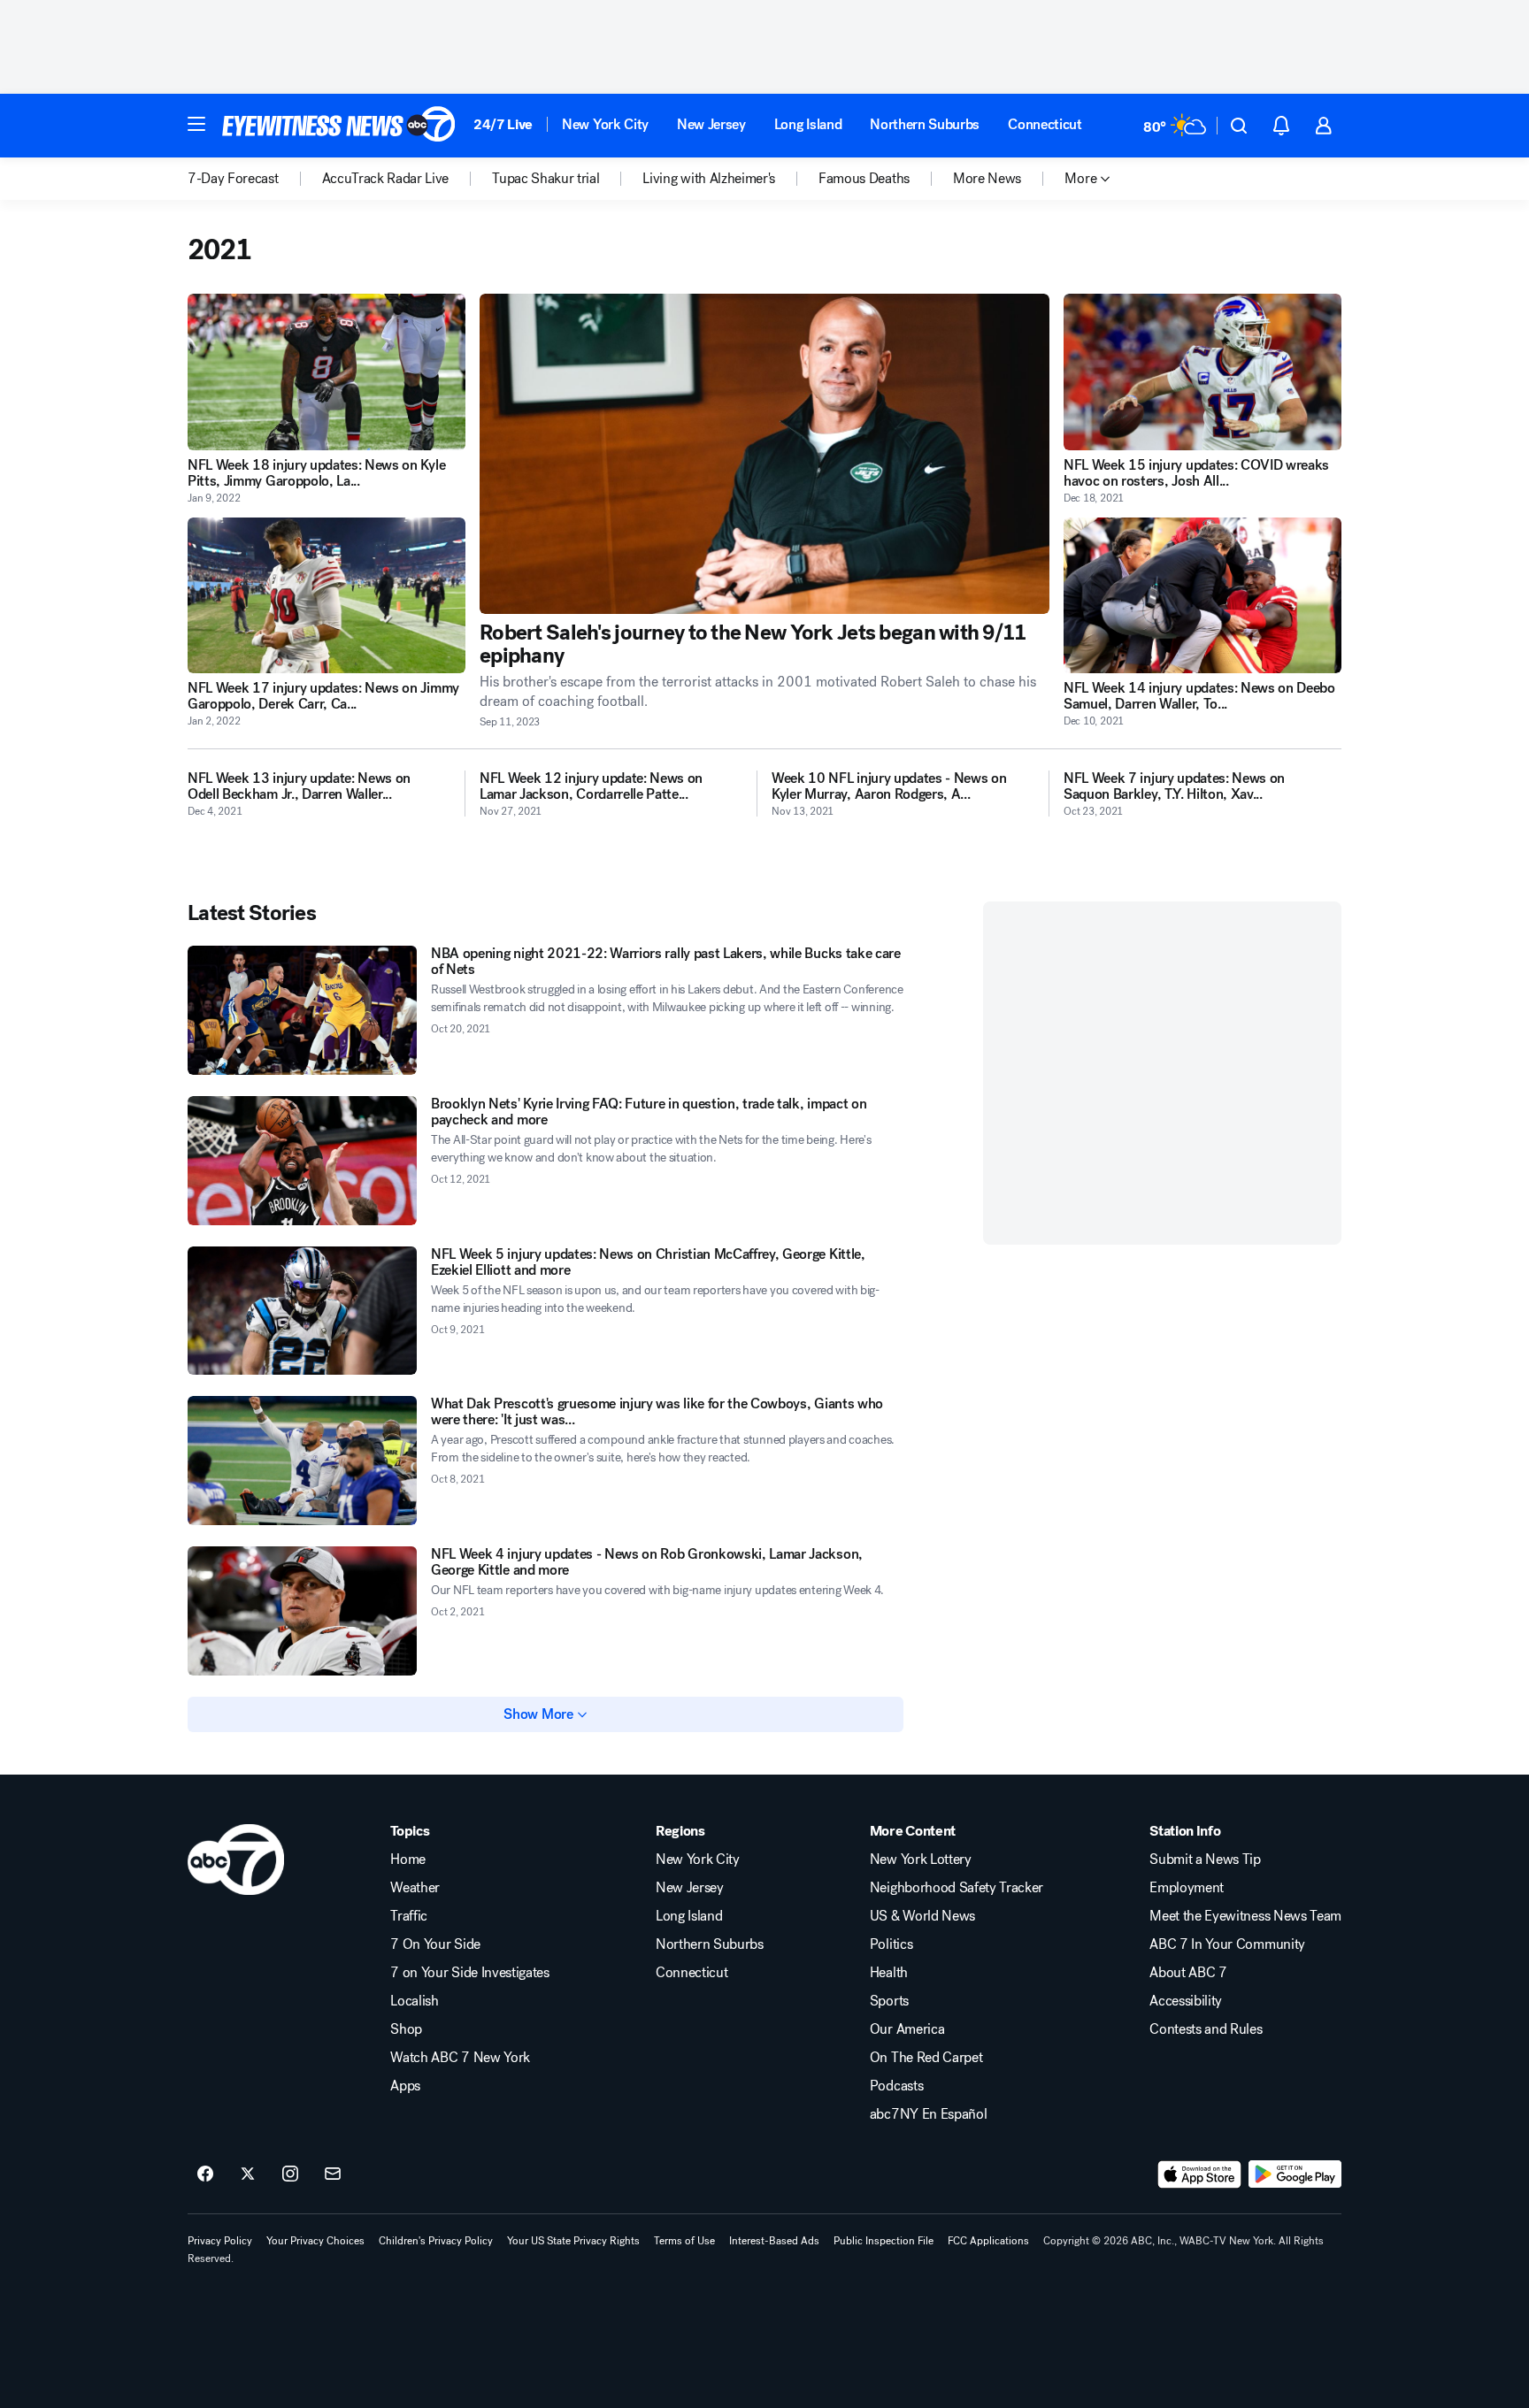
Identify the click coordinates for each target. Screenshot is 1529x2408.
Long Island (808, 124)
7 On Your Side (435, 1944)
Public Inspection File (884, 2241)
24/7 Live (503, 124)
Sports (889, 2001)
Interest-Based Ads (774, 2241)
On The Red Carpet (926, 2058)
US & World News (922, 1916)
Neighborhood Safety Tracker (957, 1888)
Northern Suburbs (925, 124)
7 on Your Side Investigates (469, 1973)
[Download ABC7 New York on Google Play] (1295, 2174)
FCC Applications (988, 2241)
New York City (605, 124)
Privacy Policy (220, 2241)
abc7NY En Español (929, 2114)
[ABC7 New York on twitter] (248, 2174)
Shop (406, 2029)
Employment (1187, 1888)
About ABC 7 (1188, 1973)
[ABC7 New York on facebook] (205, 2174)
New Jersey (711, 124)
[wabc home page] (236, 1860)
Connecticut (1045, 124)
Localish (414, 2001)
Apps (405, 2086)
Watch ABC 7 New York (460, 2058)
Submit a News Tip (1205, 1860)
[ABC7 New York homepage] (339, 126)
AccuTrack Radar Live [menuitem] (386, 179)
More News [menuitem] (987, 179)
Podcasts (896, 2086)
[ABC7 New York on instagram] (290, 2174)
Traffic (409, 1916)
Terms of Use (684, 2241)
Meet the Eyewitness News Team (1245, 1916)
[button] (196, 124)
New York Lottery (921, 1860)
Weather (415, 1888)
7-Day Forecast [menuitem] (233, 179)
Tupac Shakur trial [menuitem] (546, 179)
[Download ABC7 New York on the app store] (1200, 2174)
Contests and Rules (1206, 2029)
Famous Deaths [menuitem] (864, 179)
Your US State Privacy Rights (573, 2241)
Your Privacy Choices (315, 2241)
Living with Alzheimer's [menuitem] (709, 179)
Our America (907, 2029)
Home (408, 1860)
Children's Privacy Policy (436, 2241)
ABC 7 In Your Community (1227, 1944)
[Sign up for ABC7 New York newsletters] (333, 2174)
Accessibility (1186, 2001)
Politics (891, 1944)
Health (889, 1973)
